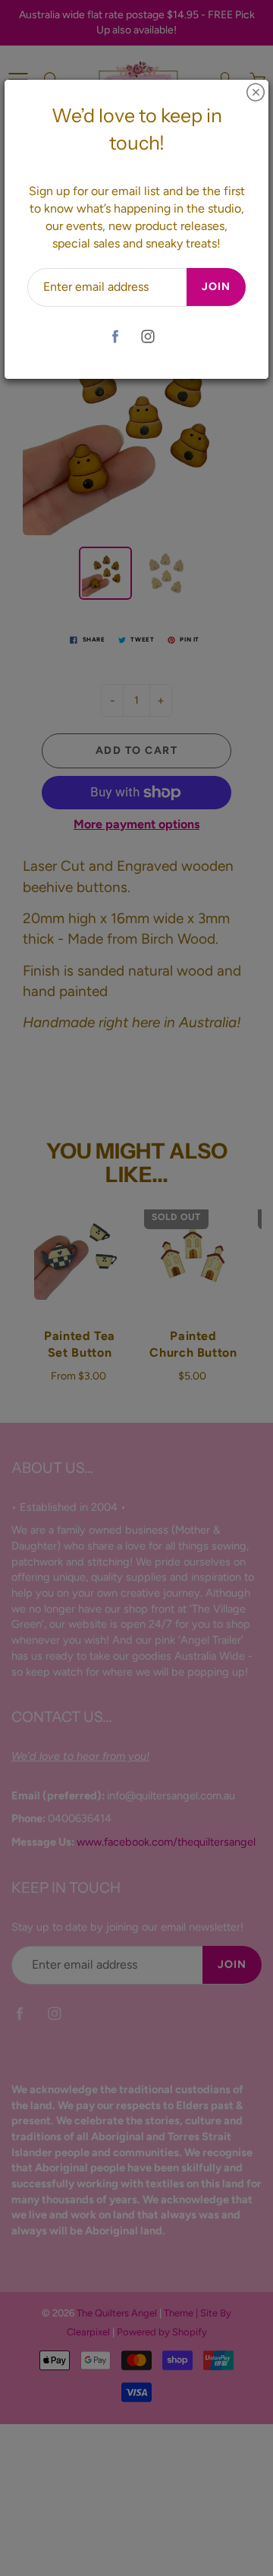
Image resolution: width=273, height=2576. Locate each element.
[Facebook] (115, 337)
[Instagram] (147, 337)
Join (216, 287)
